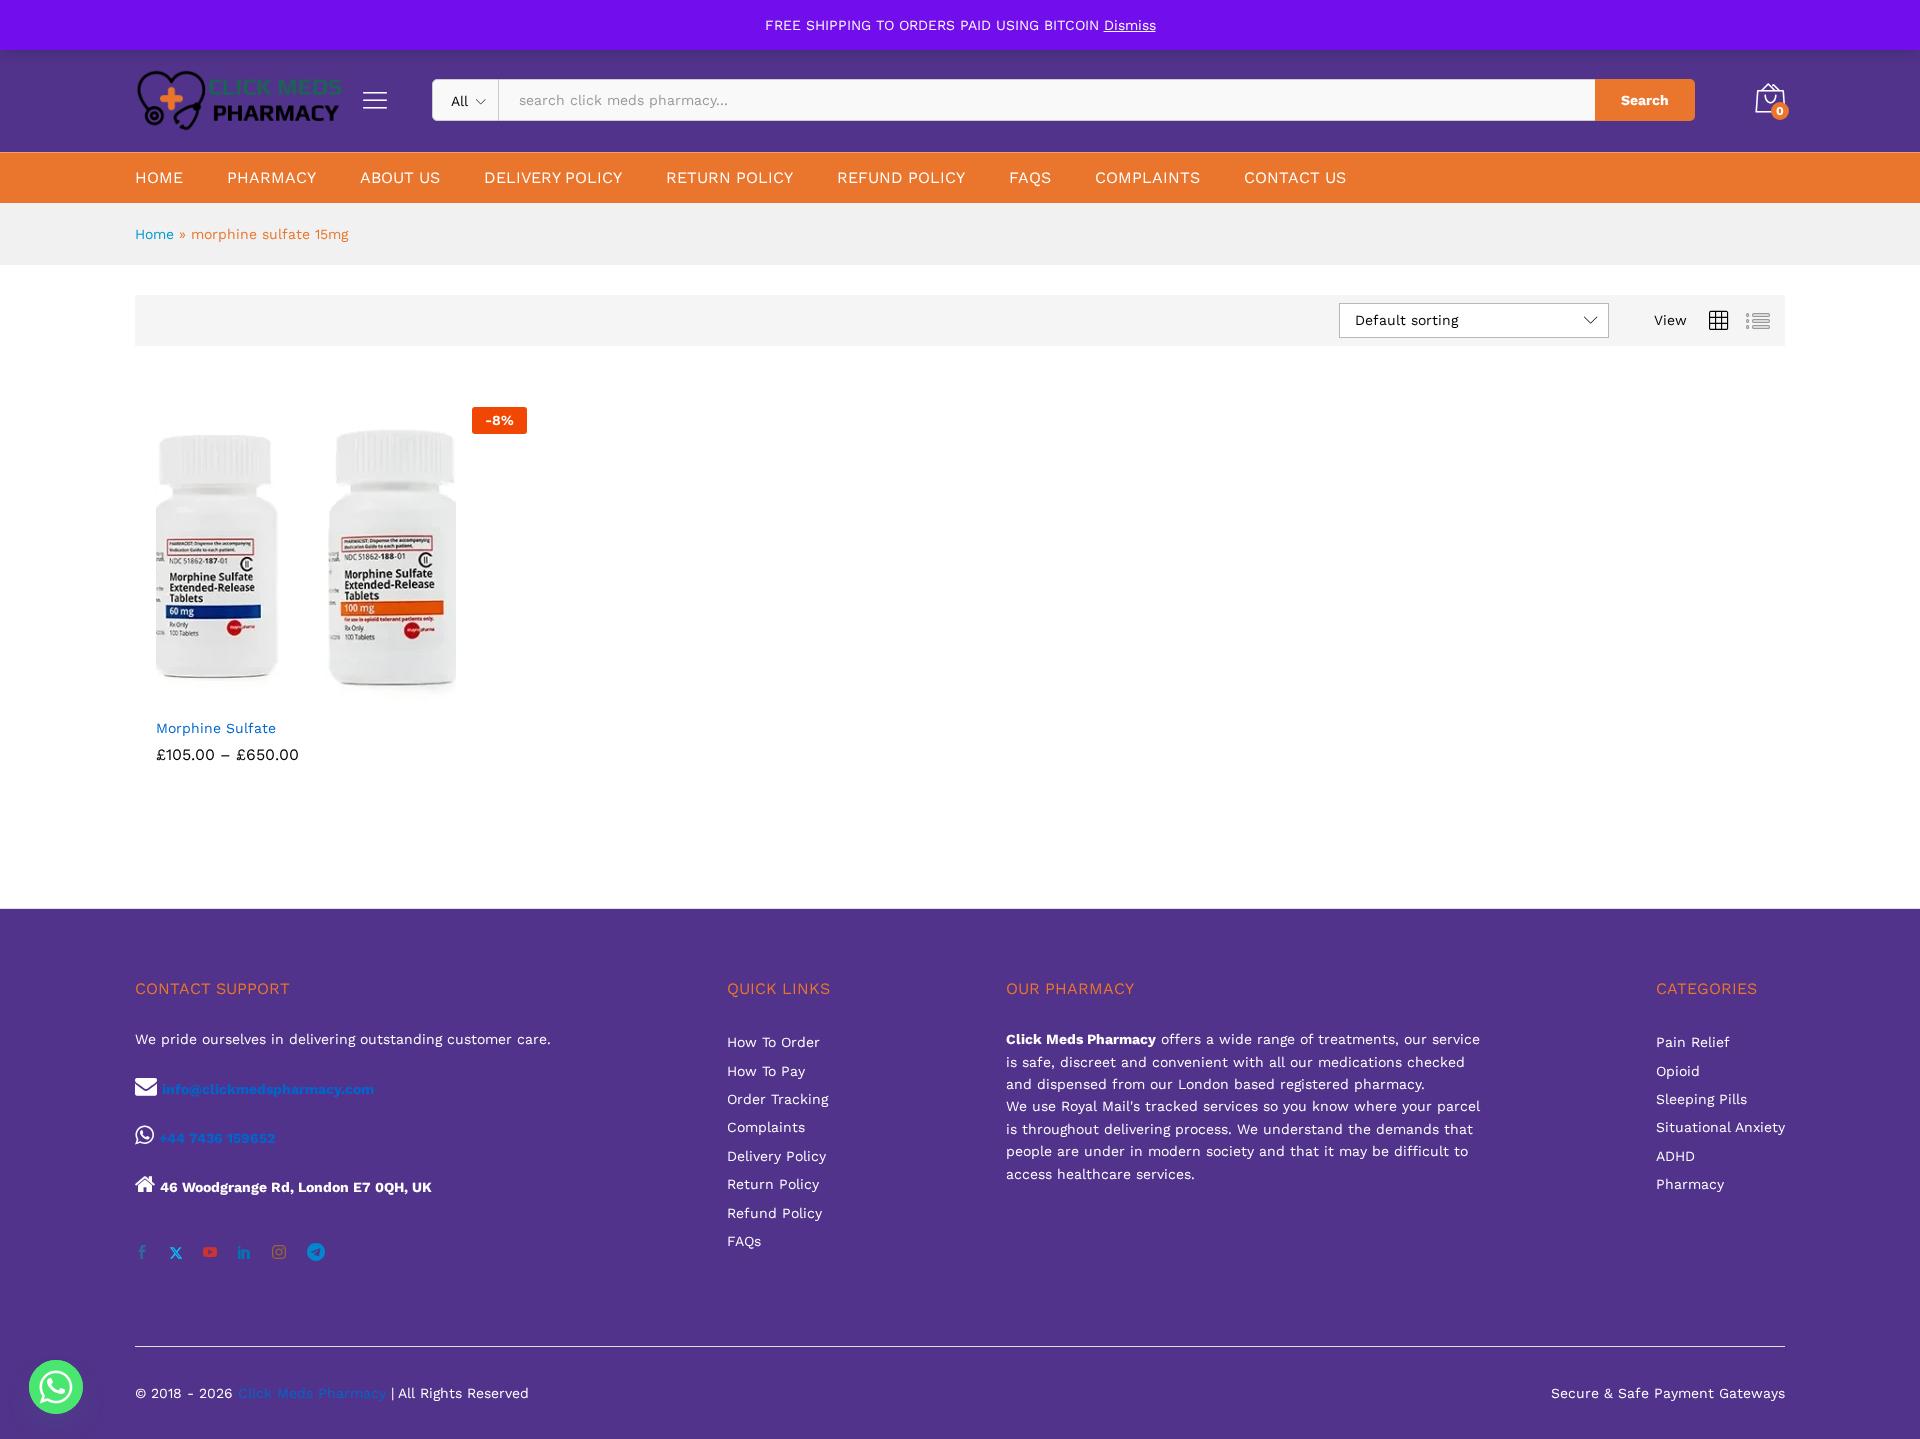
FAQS (1030, 178)
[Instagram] (279, 1253)
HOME (159, 178)
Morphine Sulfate (216, 728)
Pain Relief (1693, 1042)
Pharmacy (1690, 1184)
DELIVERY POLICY (553, 178)
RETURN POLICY (729, 178)
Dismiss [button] (1130, 25)
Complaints (766, 1127)
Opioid (1678, 1071)
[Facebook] (142, 1253)
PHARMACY (271, 178)
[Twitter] (176, 1253)
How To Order (773, 1042)
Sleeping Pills (1701, 1099)
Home (154, 234)
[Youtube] (210, 1253)
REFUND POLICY (901, 178)
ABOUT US (400, 178)
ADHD (1675, 1156)
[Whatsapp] (56, 1387)
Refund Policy (774, 1213)
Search (1645, 100)
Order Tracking (777, 1099)
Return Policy (773, 1184)
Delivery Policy (776, 1156)
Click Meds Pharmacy (312, 1393)
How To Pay (766, 1071)
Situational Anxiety (1720, 1127)
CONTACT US (1295, 178)
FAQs (744, 1241)
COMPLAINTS (1147, 178)
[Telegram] (316, 1252)
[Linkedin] (244, 1253)
